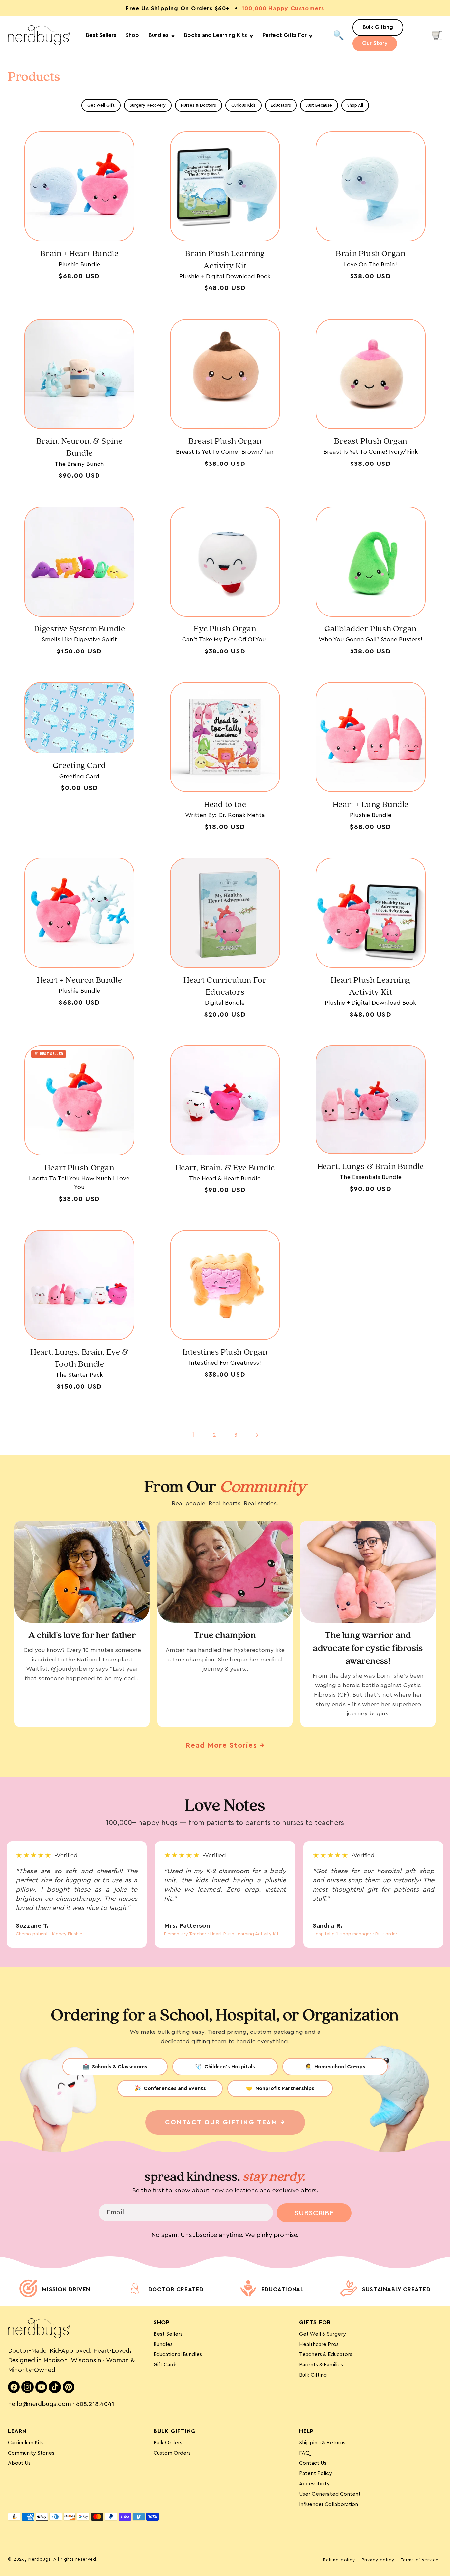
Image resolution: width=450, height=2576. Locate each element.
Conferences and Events (170, 2088)
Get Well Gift (101, 105)
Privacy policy (378, 2560)
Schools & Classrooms (115, 2067)
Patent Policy (316, 2473)
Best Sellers (168, 2334)
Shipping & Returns (322, 2443)
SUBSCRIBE (314, 2213)
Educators (281, 105)
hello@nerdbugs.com (40, 2404)
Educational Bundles (178, 2354)
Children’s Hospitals (225, 2067)
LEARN (17, 2431)
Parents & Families (321, 2365)
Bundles (163, 2344)
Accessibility (314, 2484)
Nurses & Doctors (198, 105)
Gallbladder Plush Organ (371, 629)
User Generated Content (330, 2494)
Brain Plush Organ (370, 254)
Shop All (355, 105)
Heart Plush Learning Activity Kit (371, 986)
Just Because (319, 105)
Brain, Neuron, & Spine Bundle (79, 447)
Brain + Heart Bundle (79, 254)
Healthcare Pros (319, 2344)
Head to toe (225, 804)
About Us (19, 2463)
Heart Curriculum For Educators (225, 986)
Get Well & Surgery (323, 2334)
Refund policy (339, 2560)
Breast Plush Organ (225, 441)
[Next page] (257, 1435)
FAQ (304, 2453)
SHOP (161, 2322)
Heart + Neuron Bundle (80, 980)
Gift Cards (166, 2365)
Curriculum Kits (26, 2443)
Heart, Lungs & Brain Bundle (371, 1167)
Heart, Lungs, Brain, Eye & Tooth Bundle (79, 1358)
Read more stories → (225, 1745)
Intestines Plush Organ (225, 1352)
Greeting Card (79, 766)
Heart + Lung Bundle (371, 804)
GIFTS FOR (315, 2322)
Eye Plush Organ (225, 629)
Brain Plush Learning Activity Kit (225, 260)
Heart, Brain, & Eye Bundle (225, 1168)
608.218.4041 (95, 2404)
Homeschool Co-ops (335, 2067)
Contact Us (313, 2463)
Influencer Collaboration (329, 2504)
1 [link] (193, 1435)
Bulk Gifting (313, 2375)
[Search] (339, 35)
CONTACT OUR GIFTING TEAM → (225, 2122)
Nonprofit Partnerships (280, 2088)
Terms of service (420, 2560)
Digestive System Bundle (80, 629)
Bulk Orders (168, 2443)
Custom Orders (172, 2453)
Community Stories (31, 2453)
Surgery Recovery (148, 105)
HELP (306, 2431)
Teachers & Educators (326, 2354)
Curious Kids (243, 105)
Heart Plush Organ (79, 1168)
